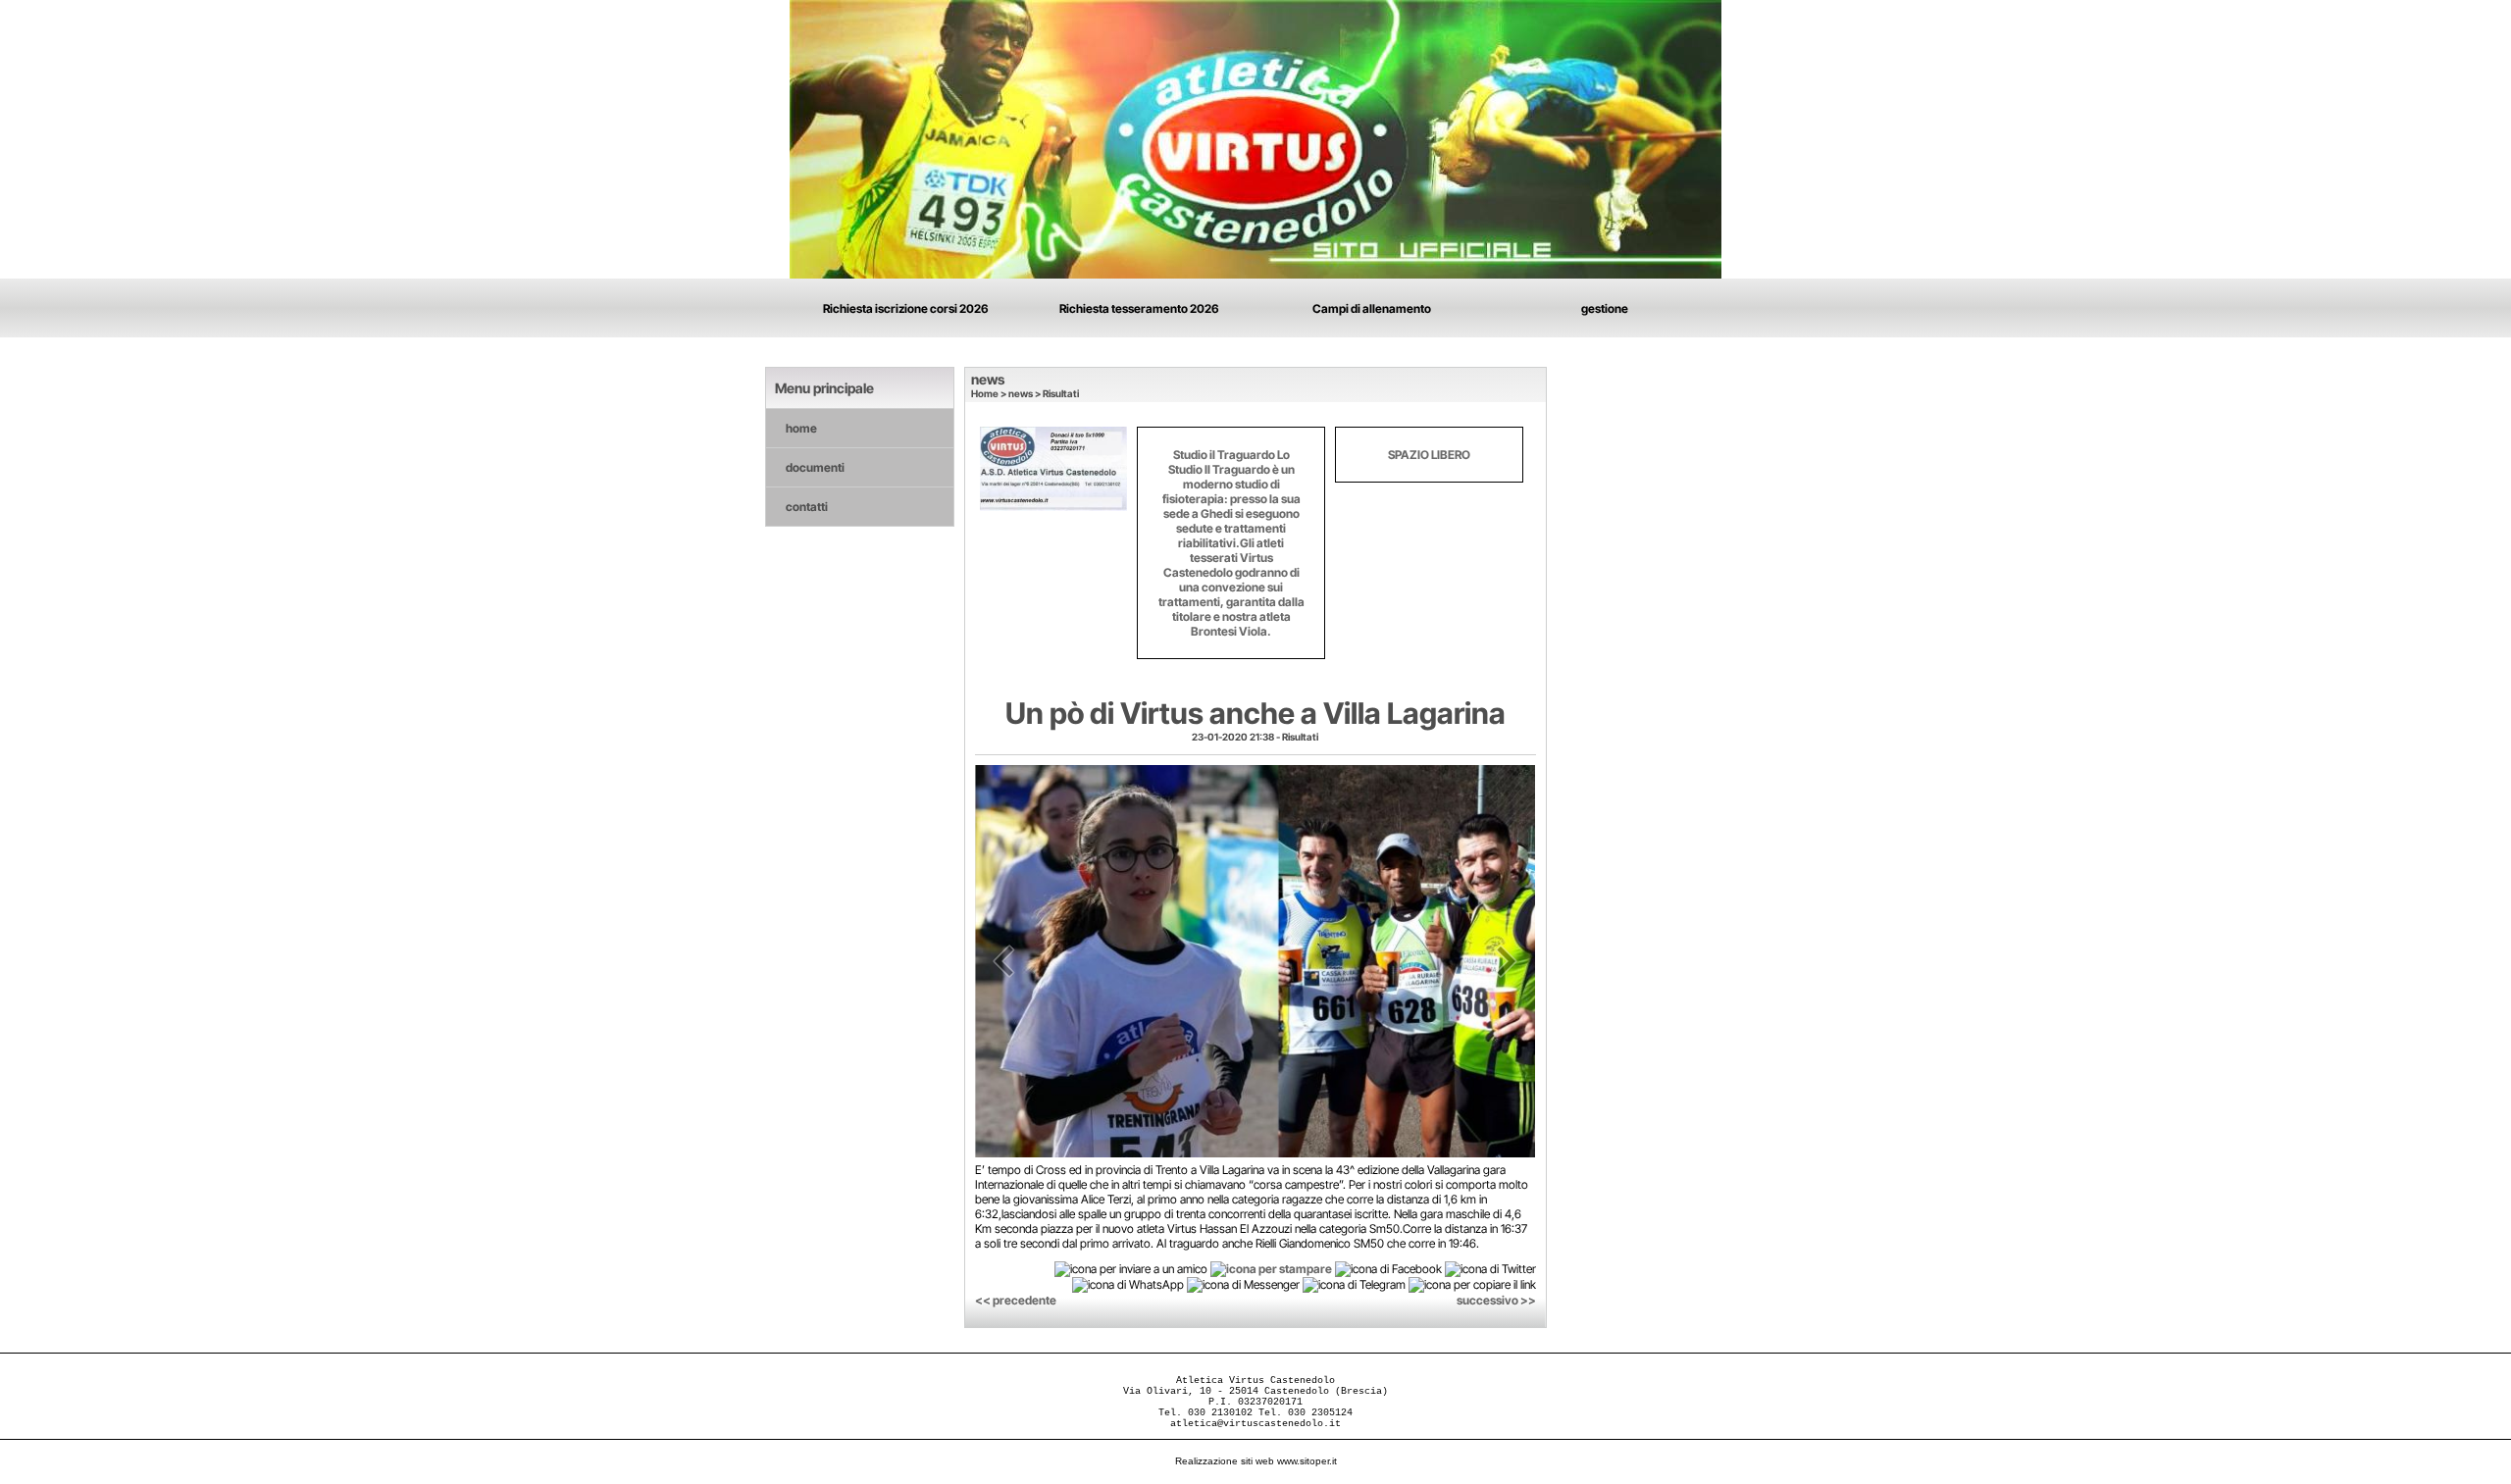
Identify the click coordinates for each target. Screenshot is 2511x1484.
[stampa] (1271, 1268)
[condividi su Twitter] (1490, 1268)
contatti (807, 507)
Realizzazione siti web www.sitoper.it (1256, 1461)
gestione (1605, 308)
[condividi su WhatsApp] (1128, 1284)
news (1021, 393)
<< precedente (1016, 1300)
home (801, 428)
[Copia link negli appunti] (1472, 1284)
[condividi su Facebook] (1388, 1268)
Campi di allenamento (1372, 308)
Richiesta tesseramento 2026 (1139, 308)
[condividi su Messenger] (1243, 1284)
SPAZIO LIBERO (1429, 455)
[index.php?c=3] (1255, 138)
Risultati (1061, 393)
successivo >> (1496, 1300)
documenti (815, 467)
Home (985, 393)
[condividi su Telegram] (1354, 1284)
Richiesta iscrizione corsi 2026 (906, 308)
